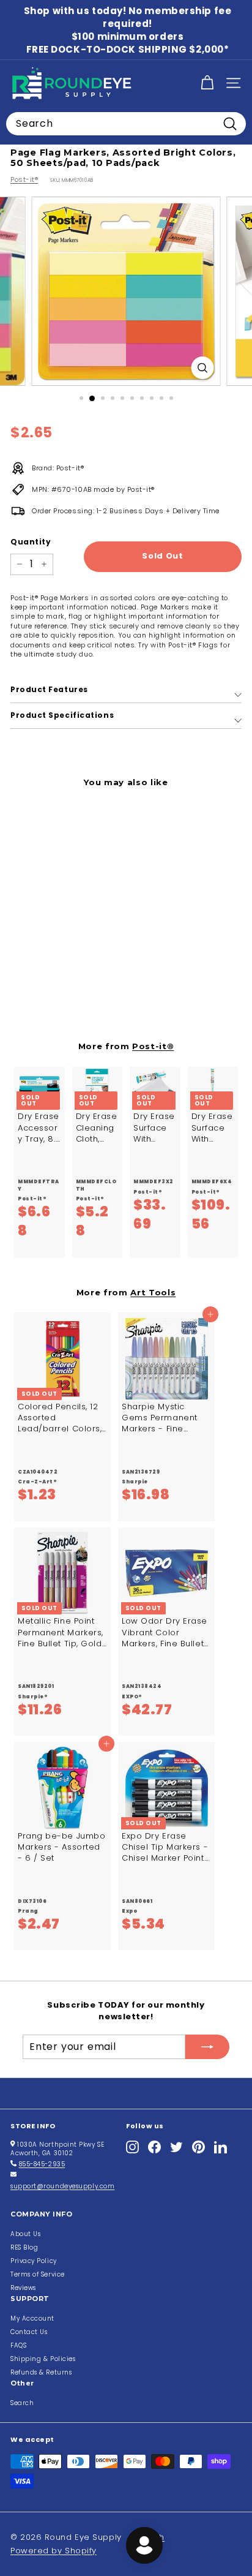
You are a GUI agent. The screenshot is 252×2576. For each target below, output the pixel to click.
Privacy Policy (34, 2261)
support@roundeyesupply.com (62, 2186)
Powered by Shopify (54, 2551)
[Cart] (207, 83)
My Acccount (32, 2318)
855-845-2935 (42, 2164)
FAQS (18, 2345)
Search (22, 2403)
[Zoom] (203, 368)
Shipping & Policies (43, 2359)
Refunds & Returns (41, 2372)
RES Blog (24, 2247)
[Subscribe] (207, 2047)
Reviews (23, 2288)
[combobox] (126, 124)
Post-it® (24, 179)
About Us (25, 2234)
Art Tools (153, 1292)
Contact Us (29, 2332)
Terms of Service (38, 2274)
